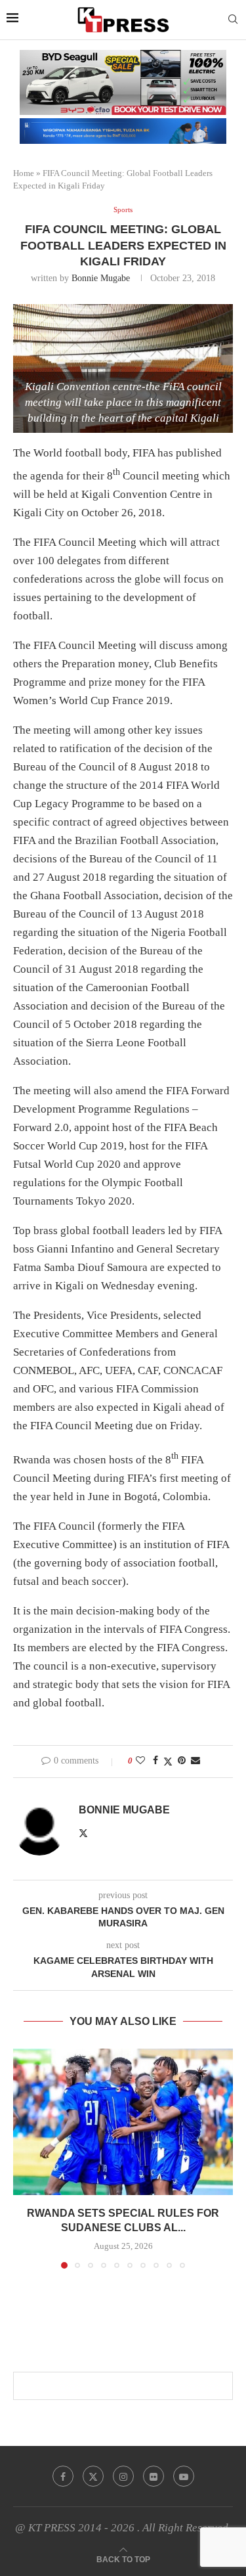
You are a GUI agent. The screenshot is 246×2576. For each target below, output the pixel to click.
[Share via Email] (195, 1761)
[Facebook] (63, 2476)
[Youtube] (184, 2476)
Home (24, 173)
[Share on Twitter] (168, 1762)
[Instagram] (123, 2476)
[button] (24, 2158)
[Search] (233, 20)
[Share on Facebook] (155, 1761)
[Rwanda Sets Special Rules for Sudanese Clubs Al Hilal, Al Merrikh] (123, 2122)
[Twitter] (93, 2476)
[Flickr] (154, 2476)
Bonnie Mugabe (101, 278)
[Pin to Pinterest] (182, 1761)
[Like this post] (140, 1761)
